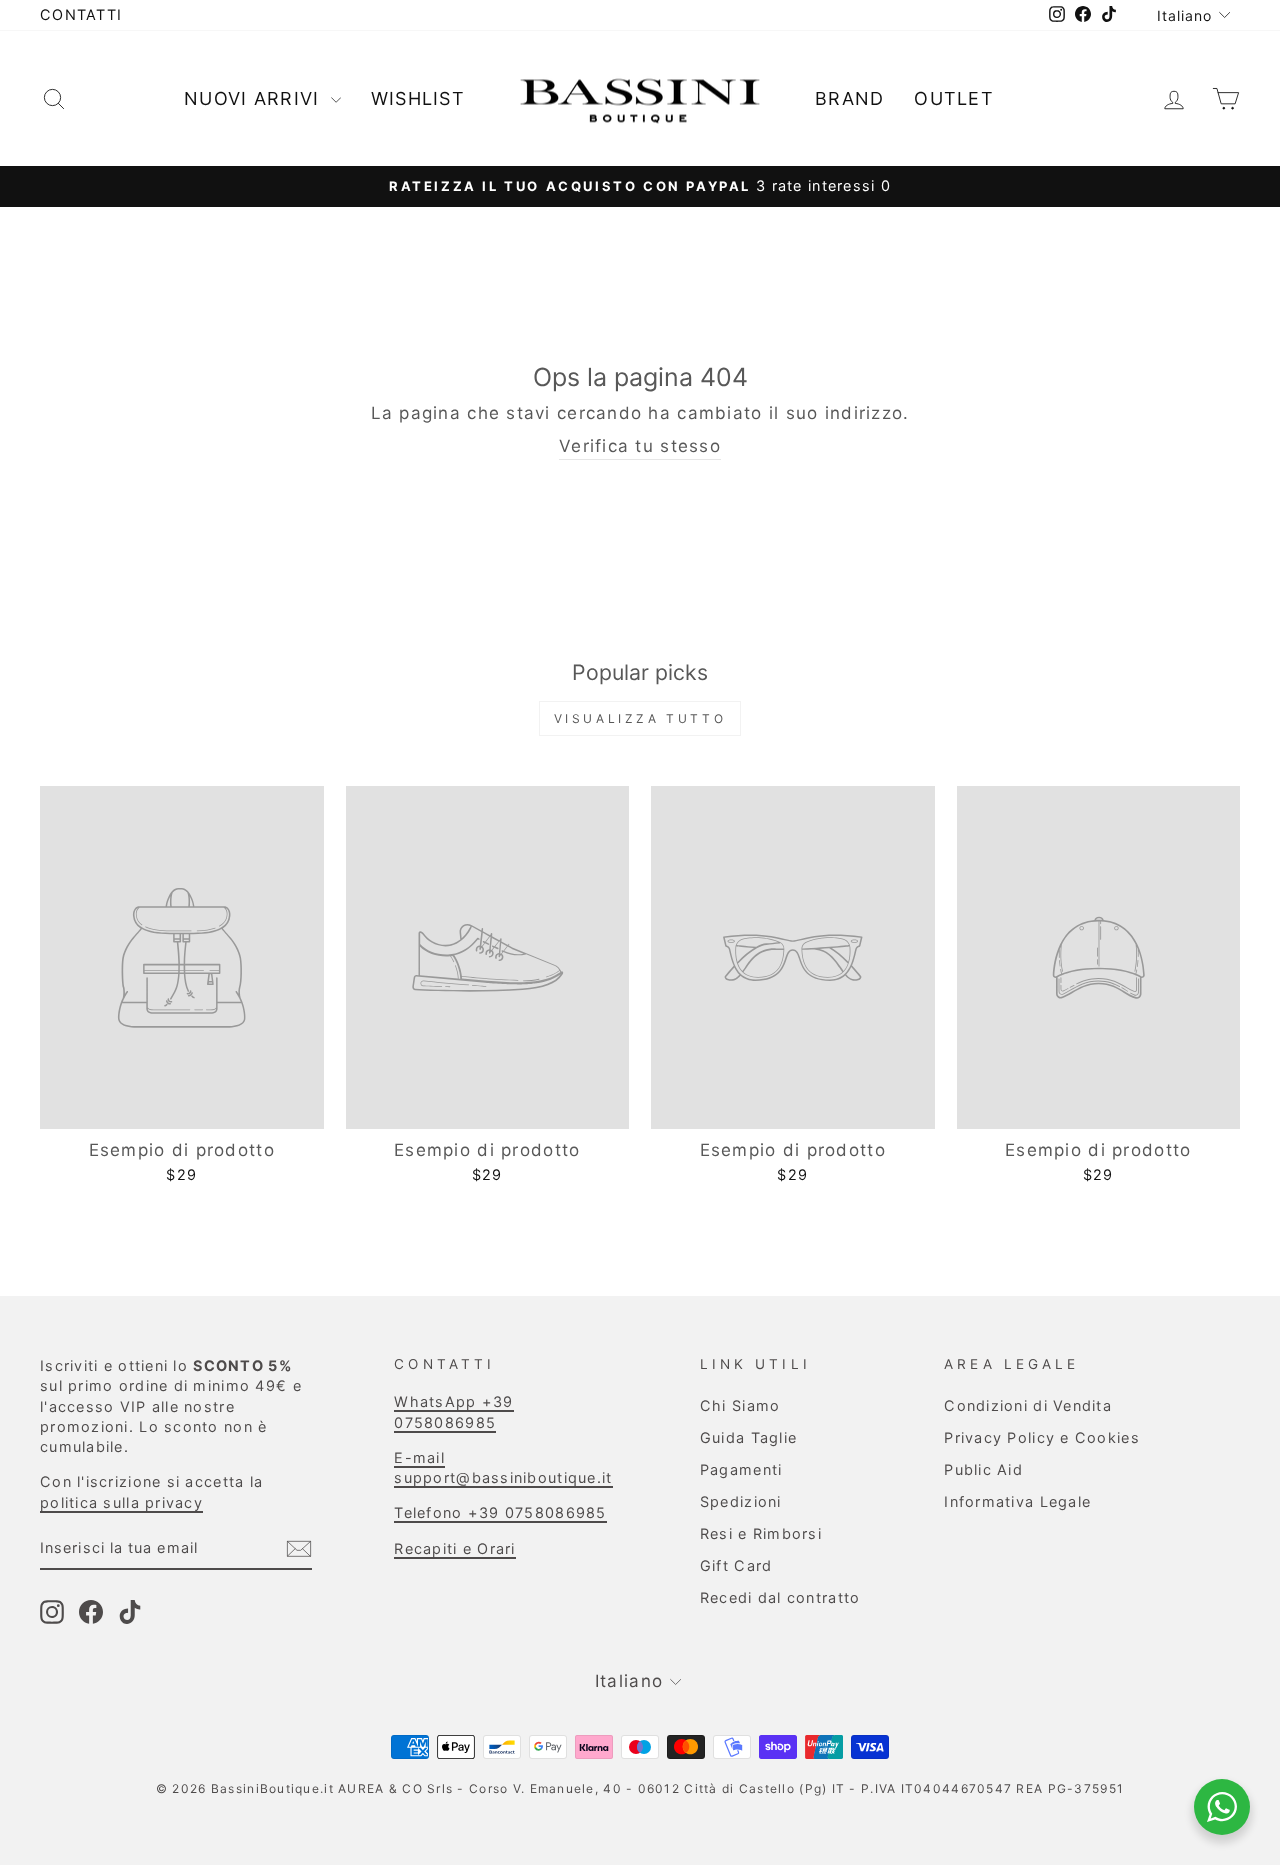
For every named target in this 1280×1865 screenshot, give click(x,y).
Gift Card (736, 1565)
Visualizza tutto (640, 718)
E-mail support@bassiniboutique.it (503, 1467)
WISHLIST (418, 98)
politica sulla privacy (121, 1502)
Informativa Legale (1017, 1501)
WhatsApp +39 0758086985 (453, 1411)
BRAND (849, 98)
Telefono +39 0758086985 (500, 1512)
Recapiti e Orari (454, 1548)
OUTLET (954, 98)
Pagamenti (741, 1469)
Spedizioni (741, 1501)
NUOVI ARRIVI (255, 98)
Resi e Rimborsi (761, 1533)
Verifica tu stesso (640, 446)
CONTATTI (81, 14)
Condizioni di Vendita (1028, 1405)
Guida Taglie (748, 1437)
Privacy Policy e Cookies (1042, 1437)
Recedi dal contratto (780, 1597)
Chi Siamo (740, 1405)
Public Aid (983, 1469)
